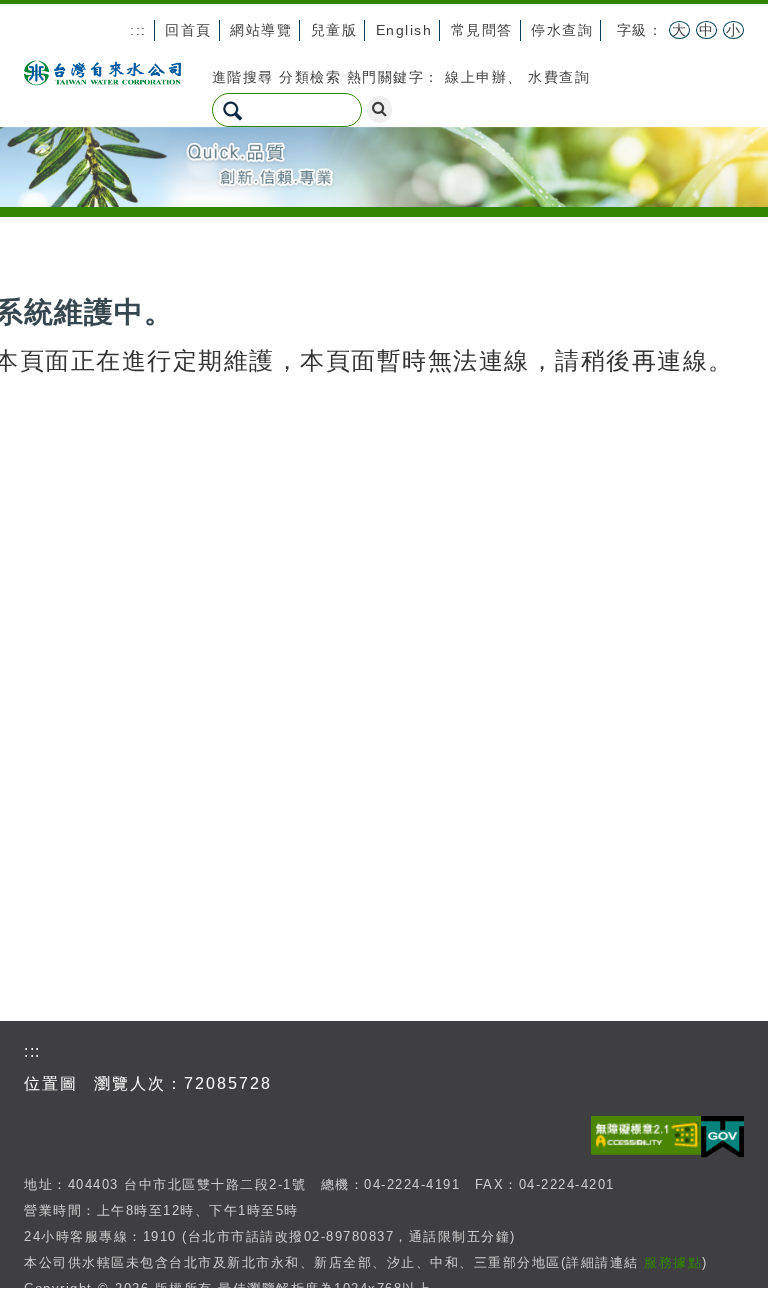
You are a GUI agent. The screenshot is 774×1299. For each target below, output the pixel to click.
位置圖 (51, 1083)
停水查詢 (562, 30)
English (404, 30)
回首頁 (188, 30)
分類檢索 (310, 77)
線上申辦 (476, 77)
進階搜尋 (243, 77)
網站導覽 (261, 30)
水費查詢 (559, 77)
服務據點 (673, 1262)
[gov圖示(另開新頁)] (722, 1133)
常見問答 (482, 30)
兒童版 (334, 30)
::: (138, 30)
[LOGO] (102, 70)
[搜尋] (379, 109)
